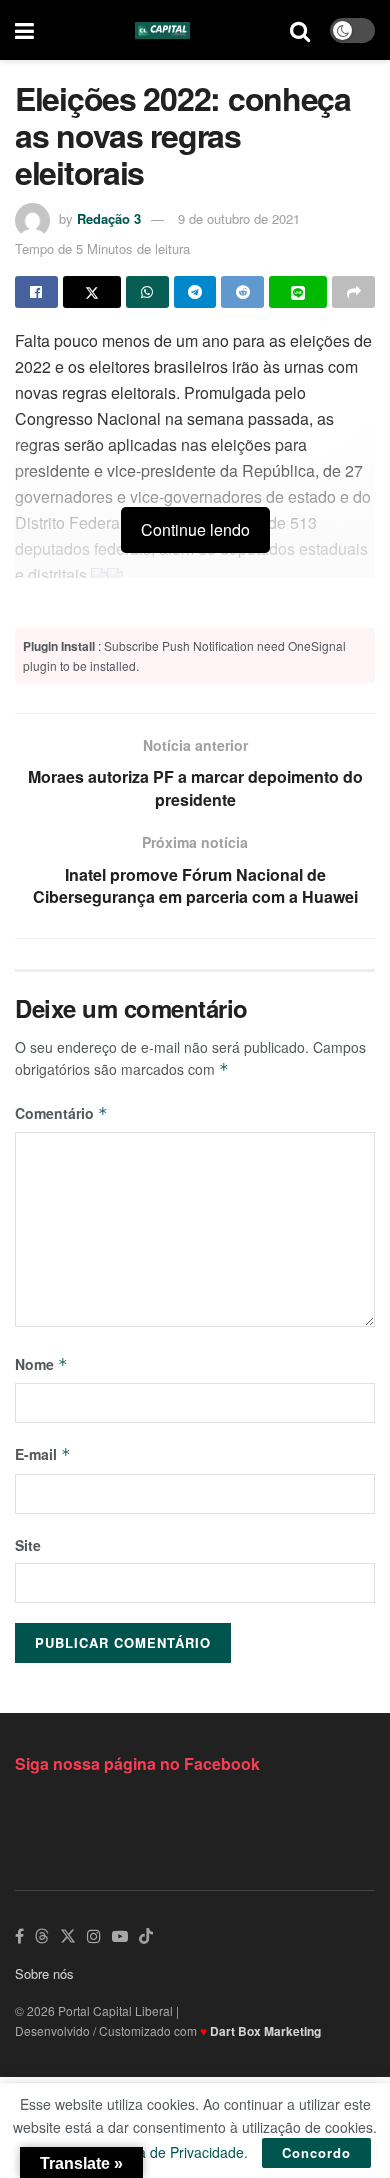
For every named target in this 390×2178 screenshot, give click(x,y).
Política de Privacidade (172, 2152)
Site (28, 1545)
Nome (41, 1364)
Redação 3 (109, 218)
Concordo (316, 2152)
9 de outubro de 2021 (239, 218)
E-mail (43, 1454)
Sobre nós (44, 1973)
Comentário (61, 1113)
